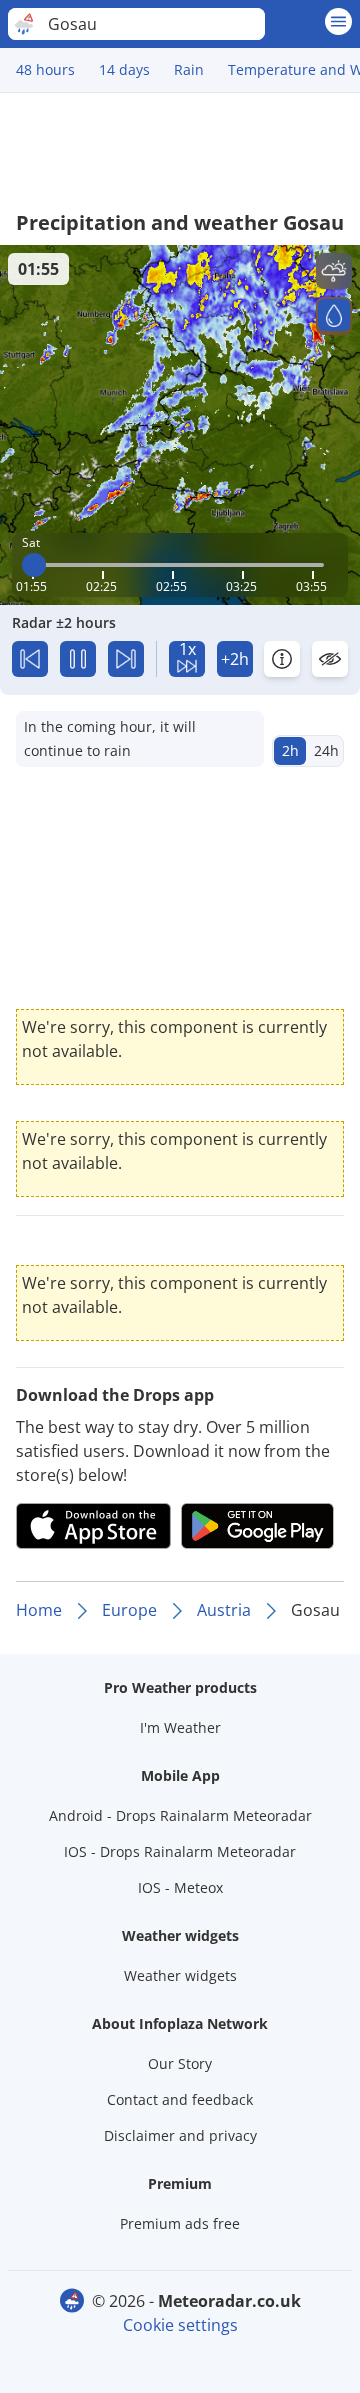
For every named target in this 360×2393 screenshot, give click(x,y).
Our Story (180, 2063)
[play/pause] (78, 659)
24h (326, 750)
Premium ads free (180, 2223)
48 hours (45, 69)
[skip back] (30, 659)
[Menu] (338, 21)
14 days (124, 69)
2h (290, 750)
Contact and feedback (180, 2099)
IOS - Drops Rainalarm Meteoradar (180, 1851)
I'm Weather (180, 1727)
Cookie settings (180, 2325)
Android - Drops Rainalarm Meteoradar (180, 1815)
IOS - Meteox (180, 1887)
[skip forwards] (126, 659)
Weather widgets (180, 1975)
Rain (189, 69)
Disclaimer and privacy (180, 2135)
